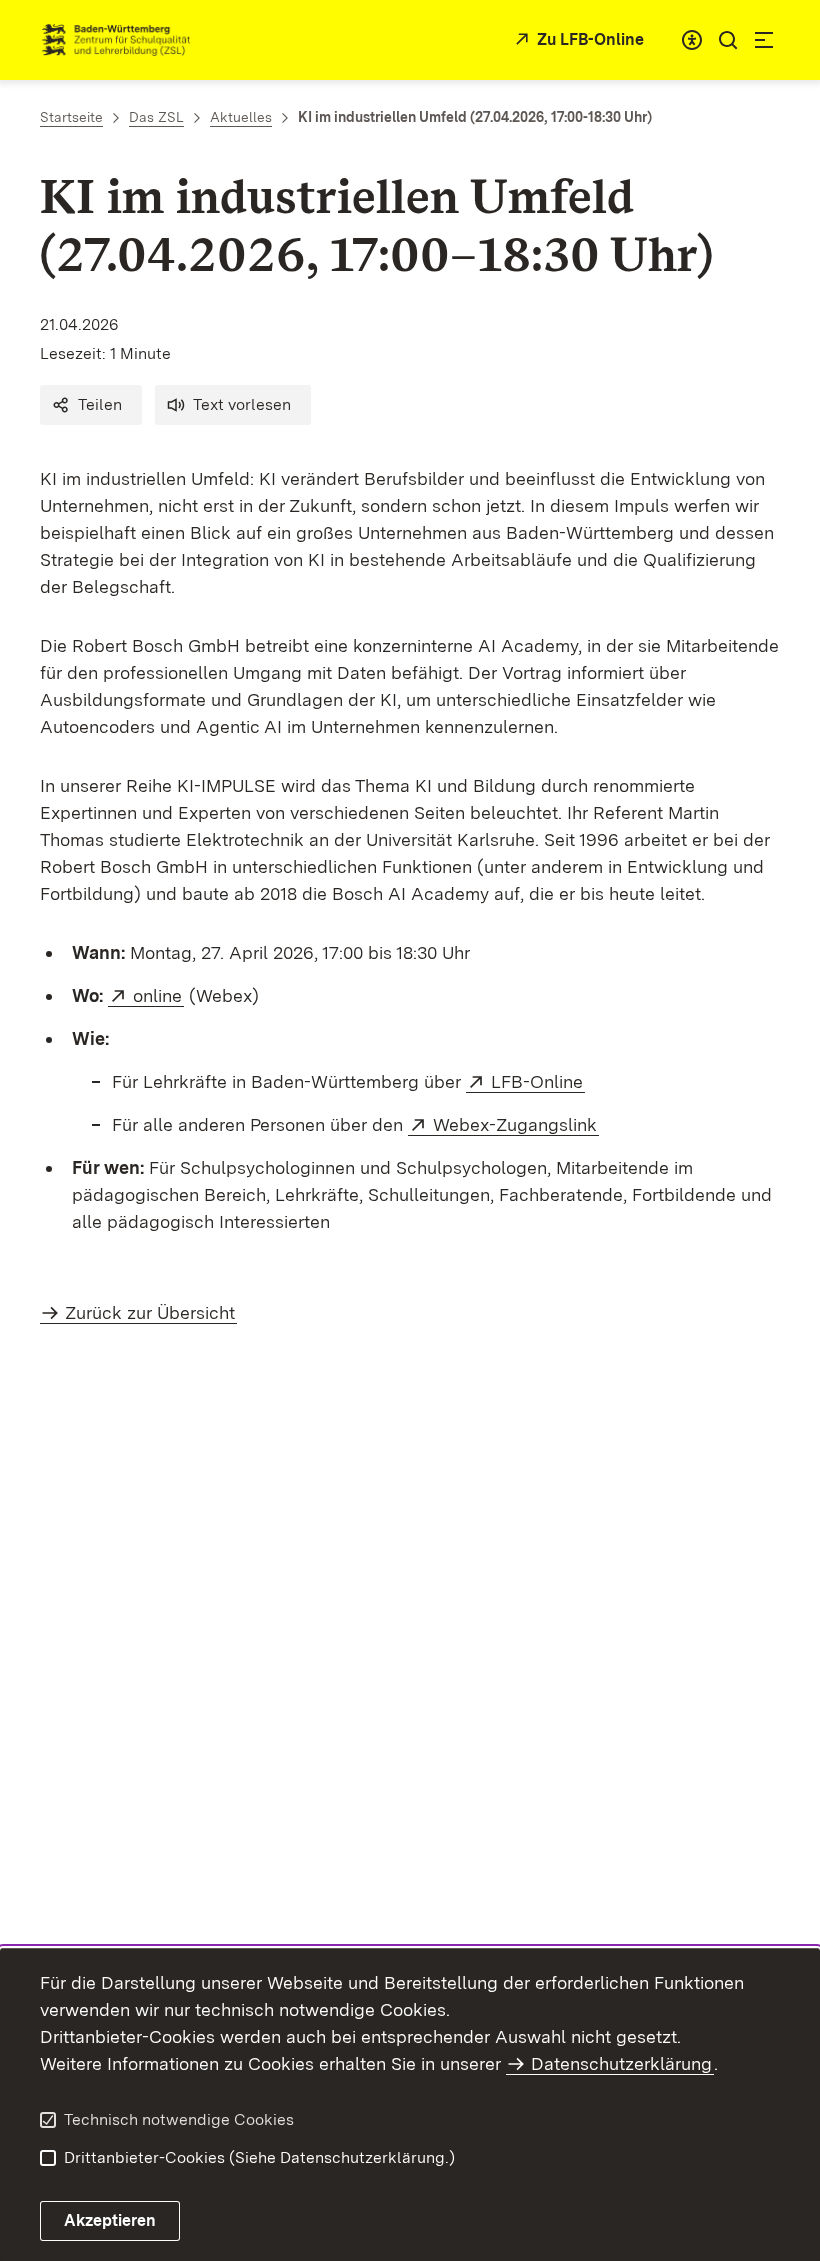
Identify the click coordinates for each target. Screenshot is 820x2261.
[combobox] (692, 40)
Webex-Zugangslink (516, 1124)
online (158, 995)
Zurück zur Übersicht (150, 1312)
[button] (91, 405)
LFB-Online (538, 1081)
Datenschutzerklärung (621, 2063)
